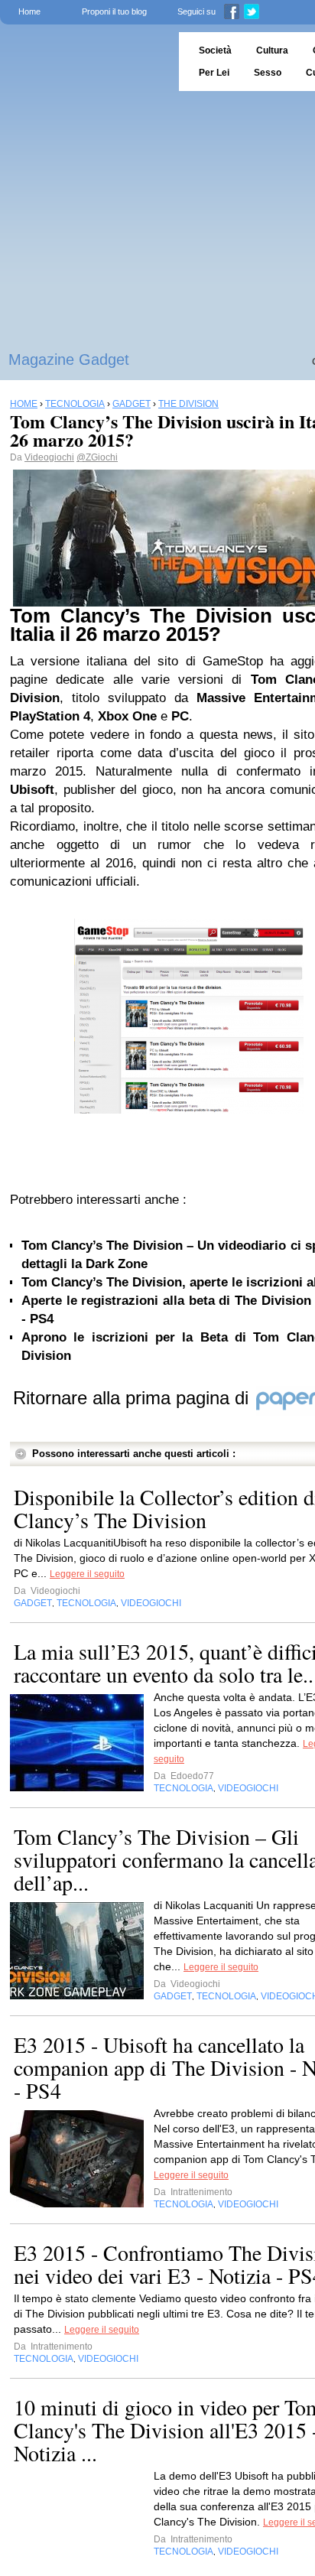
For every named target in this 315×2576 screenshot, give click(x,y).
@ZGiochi (97, 457)
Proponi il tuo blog (114, 11)
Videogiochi (49, 457)
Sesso (268, 73)
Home (29, 11)
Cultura (272, 50)
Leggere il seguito (87, 1574)
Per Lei (214, 73)
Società (215, 50)
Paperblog (84, 62)
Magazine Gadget (69, 359)
